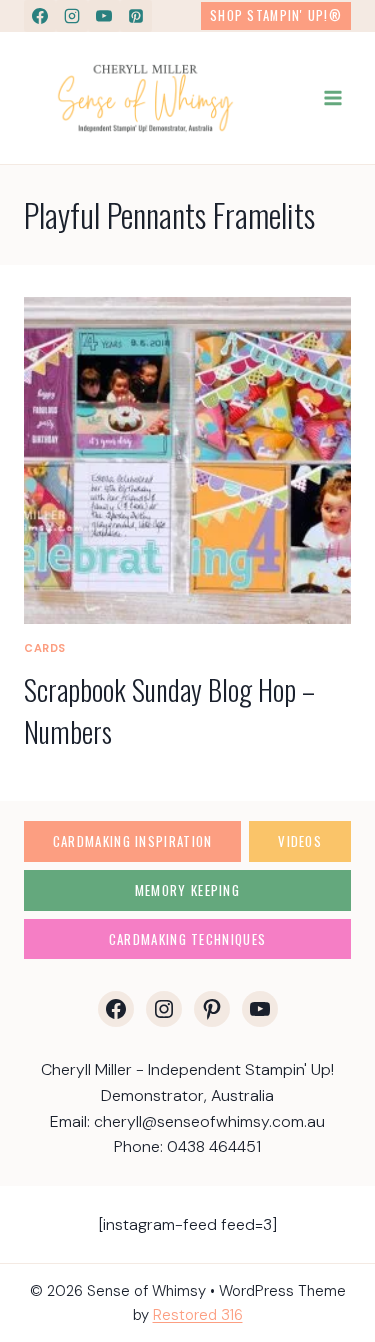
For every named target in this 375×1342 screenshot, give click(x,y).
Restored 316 (198, 1315)
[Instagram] (72, 16)
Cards (45, 648)
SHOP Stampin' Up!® (276, 15)
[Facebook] (40, 16)
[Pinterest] (136, 16)
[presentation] (187, 460)
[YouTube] (104, 16)
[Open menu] (332, 97)
